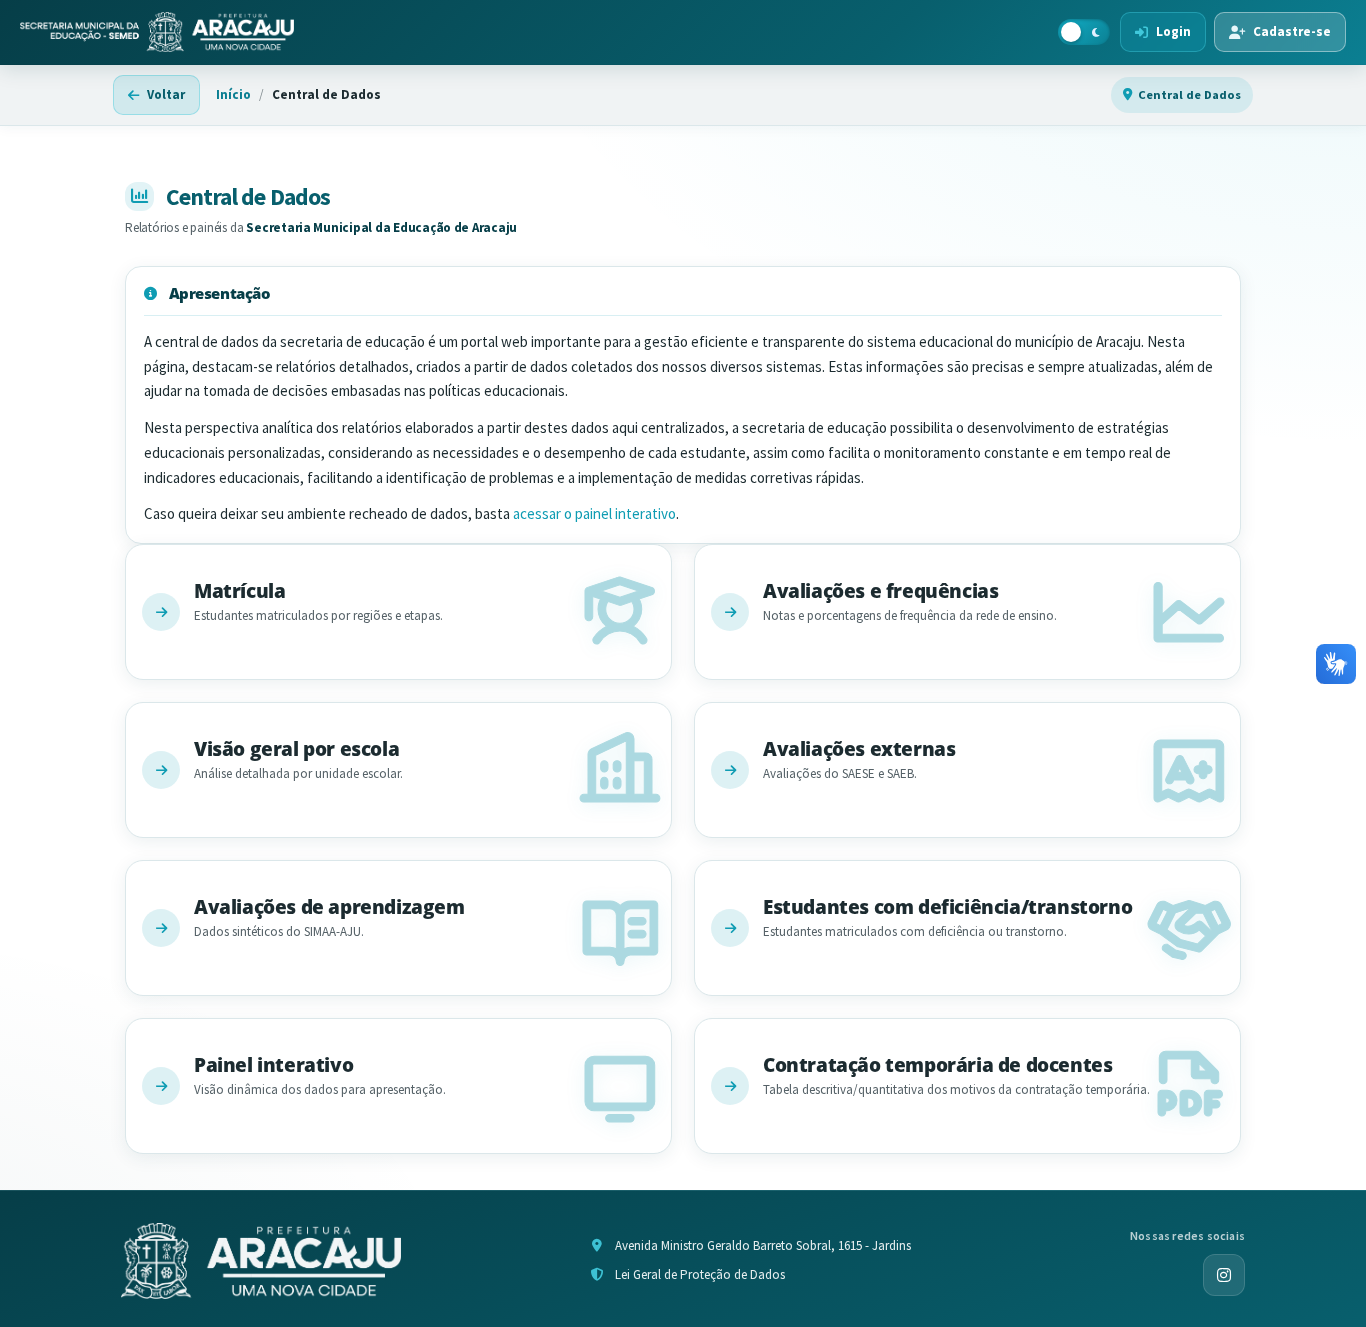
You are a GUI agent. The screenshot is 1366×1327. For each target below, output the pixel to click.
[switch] (1084, 32)
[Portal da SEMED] (157, 32)
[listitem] (398, 612)
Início (233, 95)
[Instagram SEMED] (1224, 1275)
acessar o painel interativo (594, 513)
